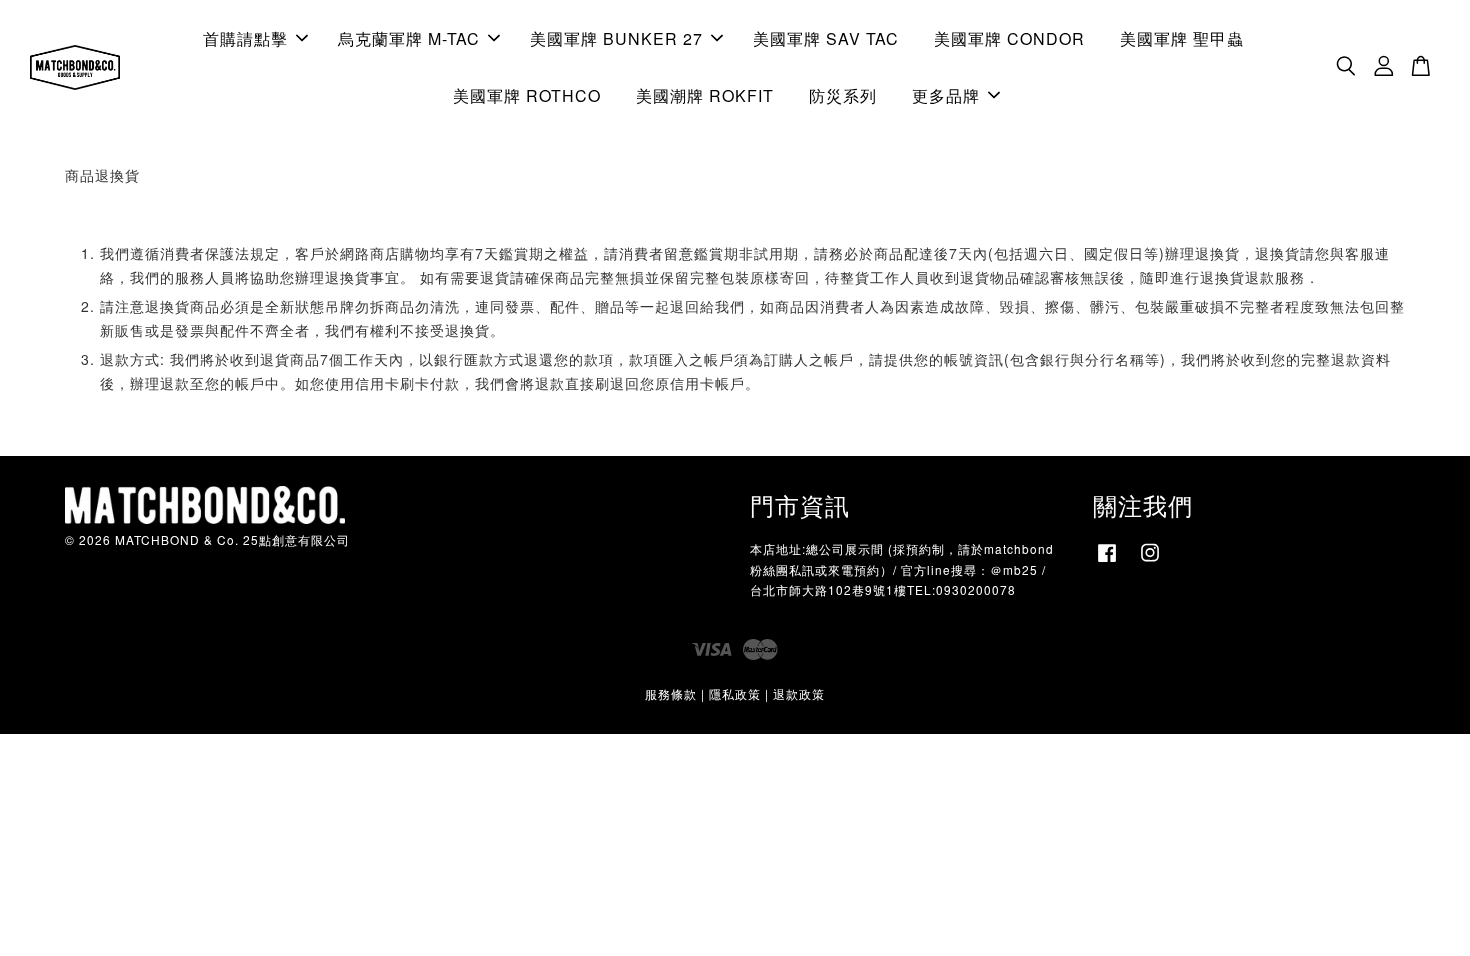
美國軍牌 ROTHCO (527, 95)
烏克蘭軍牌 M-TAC (409, 38)
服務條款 (671, 693)
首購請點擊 (245, 38)
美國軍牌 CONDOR (1009, 38)
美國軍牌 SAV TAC (826, 38)
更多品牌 (946, 95)
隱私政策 (735, 693)
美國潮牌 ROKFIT (705, 95)
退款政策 (799, 693)
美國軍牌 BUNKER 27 (616, 38)
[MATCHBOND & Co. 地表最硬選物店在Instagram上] (1150, 561)
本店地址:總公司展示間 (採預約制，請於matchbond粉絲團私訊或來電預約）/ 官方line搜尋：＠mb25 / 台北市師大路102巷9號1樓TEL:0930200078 (902, 568)
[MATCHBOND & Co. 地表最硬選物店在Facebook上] (1107, 561)
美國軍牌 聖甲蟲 (1182, 38)
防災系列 (843, 95)
